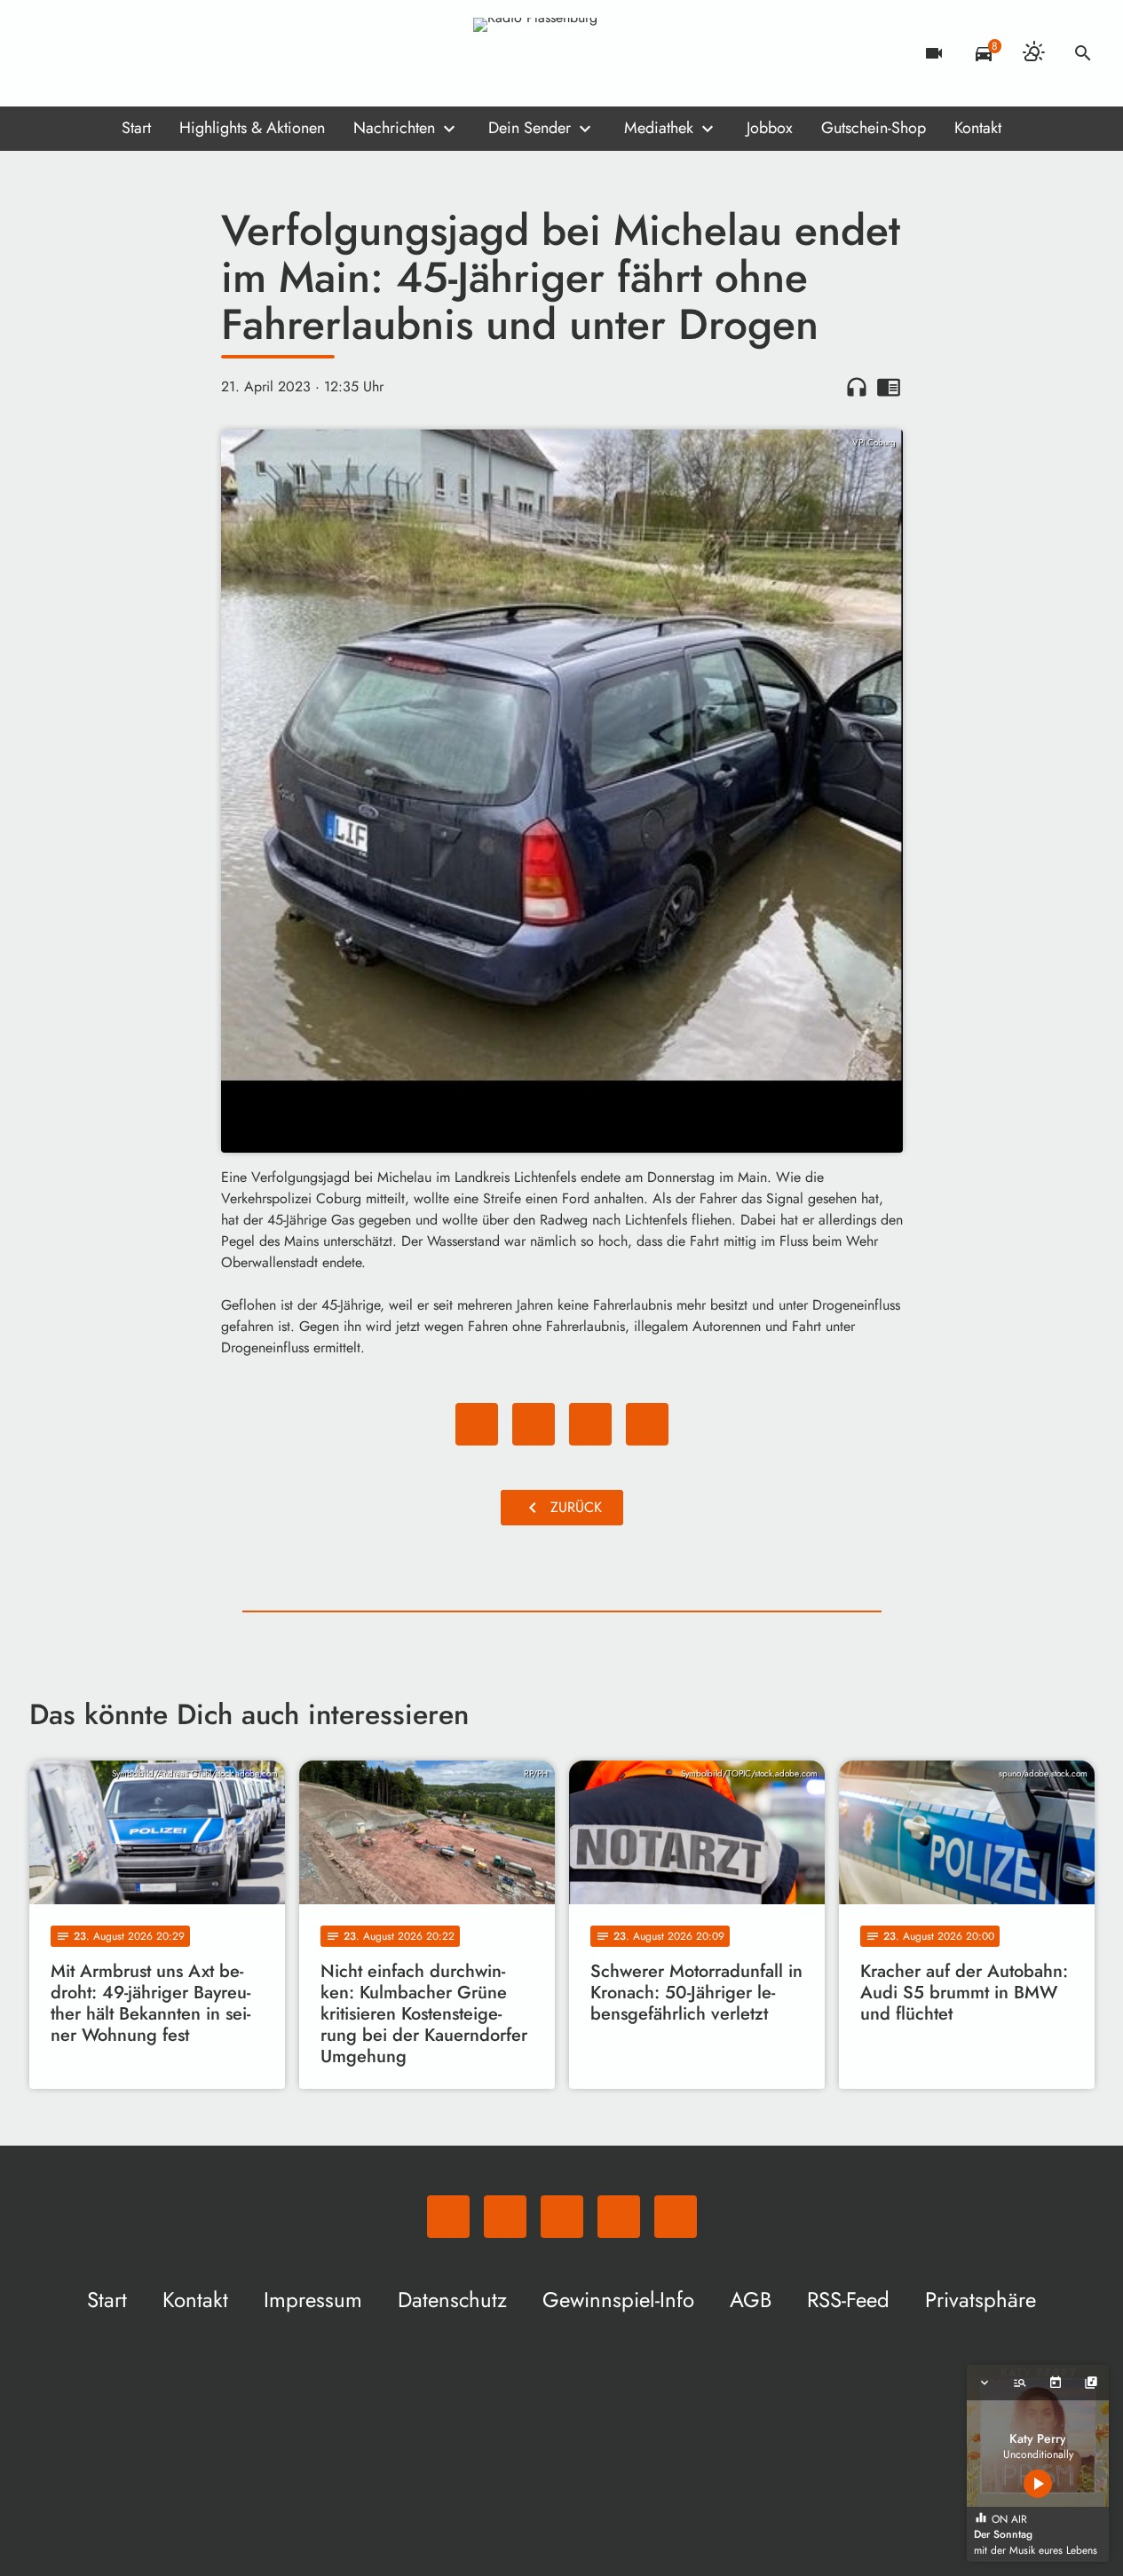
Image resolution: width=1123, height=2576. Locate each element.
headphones (857, 387)
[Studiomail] (154, 53)
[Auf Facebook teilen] (477, 1424)
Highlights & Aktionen (252, 128)
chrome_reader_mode (889, 387)
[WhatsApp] (47, 53)
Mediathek (659, 128)
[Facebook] (83, 53)
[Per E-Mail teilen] (647, 1424)
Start (136, 128)
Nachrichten (394, 128)
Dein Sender (530, 128)
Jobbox (770, 128)
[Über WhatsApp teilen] (590, 1424)
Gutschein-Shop (874, 128)
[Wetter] (1033, 53)
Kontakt (978, 128)
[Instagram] (118, 53)
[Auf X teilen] (534, 1424)
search (1083, 53)
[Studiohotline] (189, 53)
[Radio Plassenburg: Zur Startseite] (562, 53)
